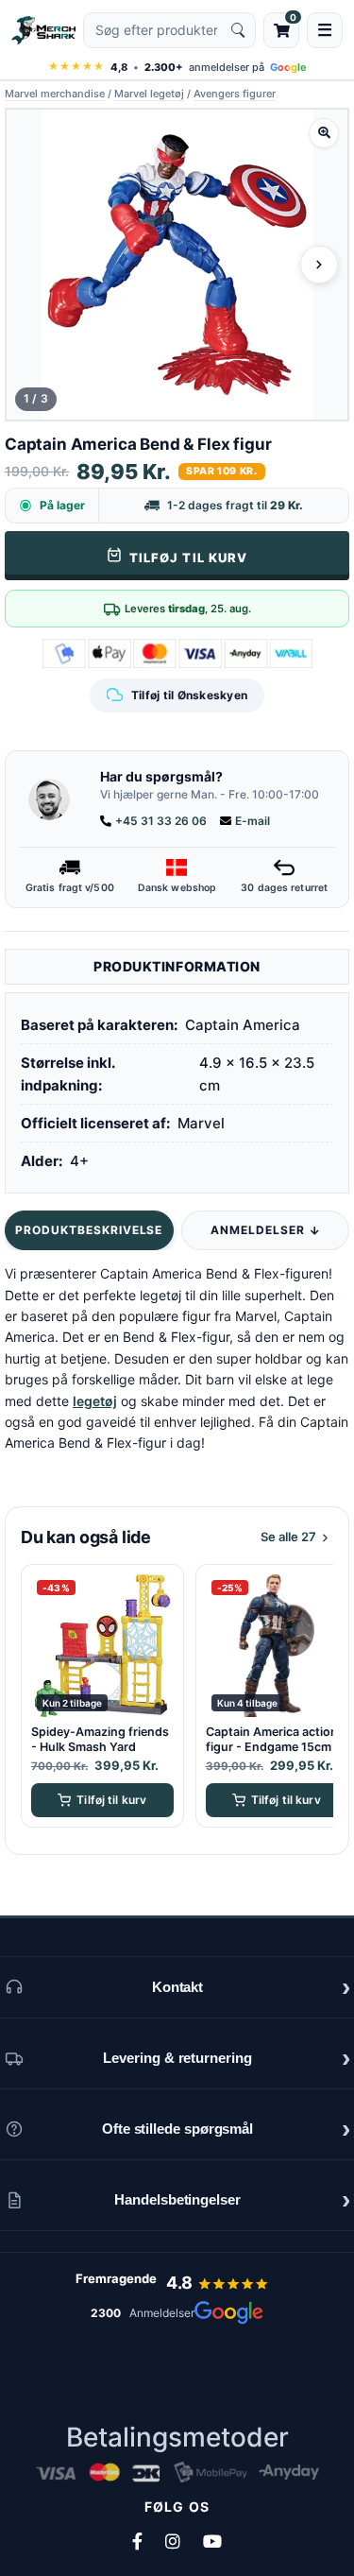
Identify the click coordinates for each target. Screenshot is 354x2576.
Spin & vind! (177, 1492)
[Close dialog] (320, 1073)
